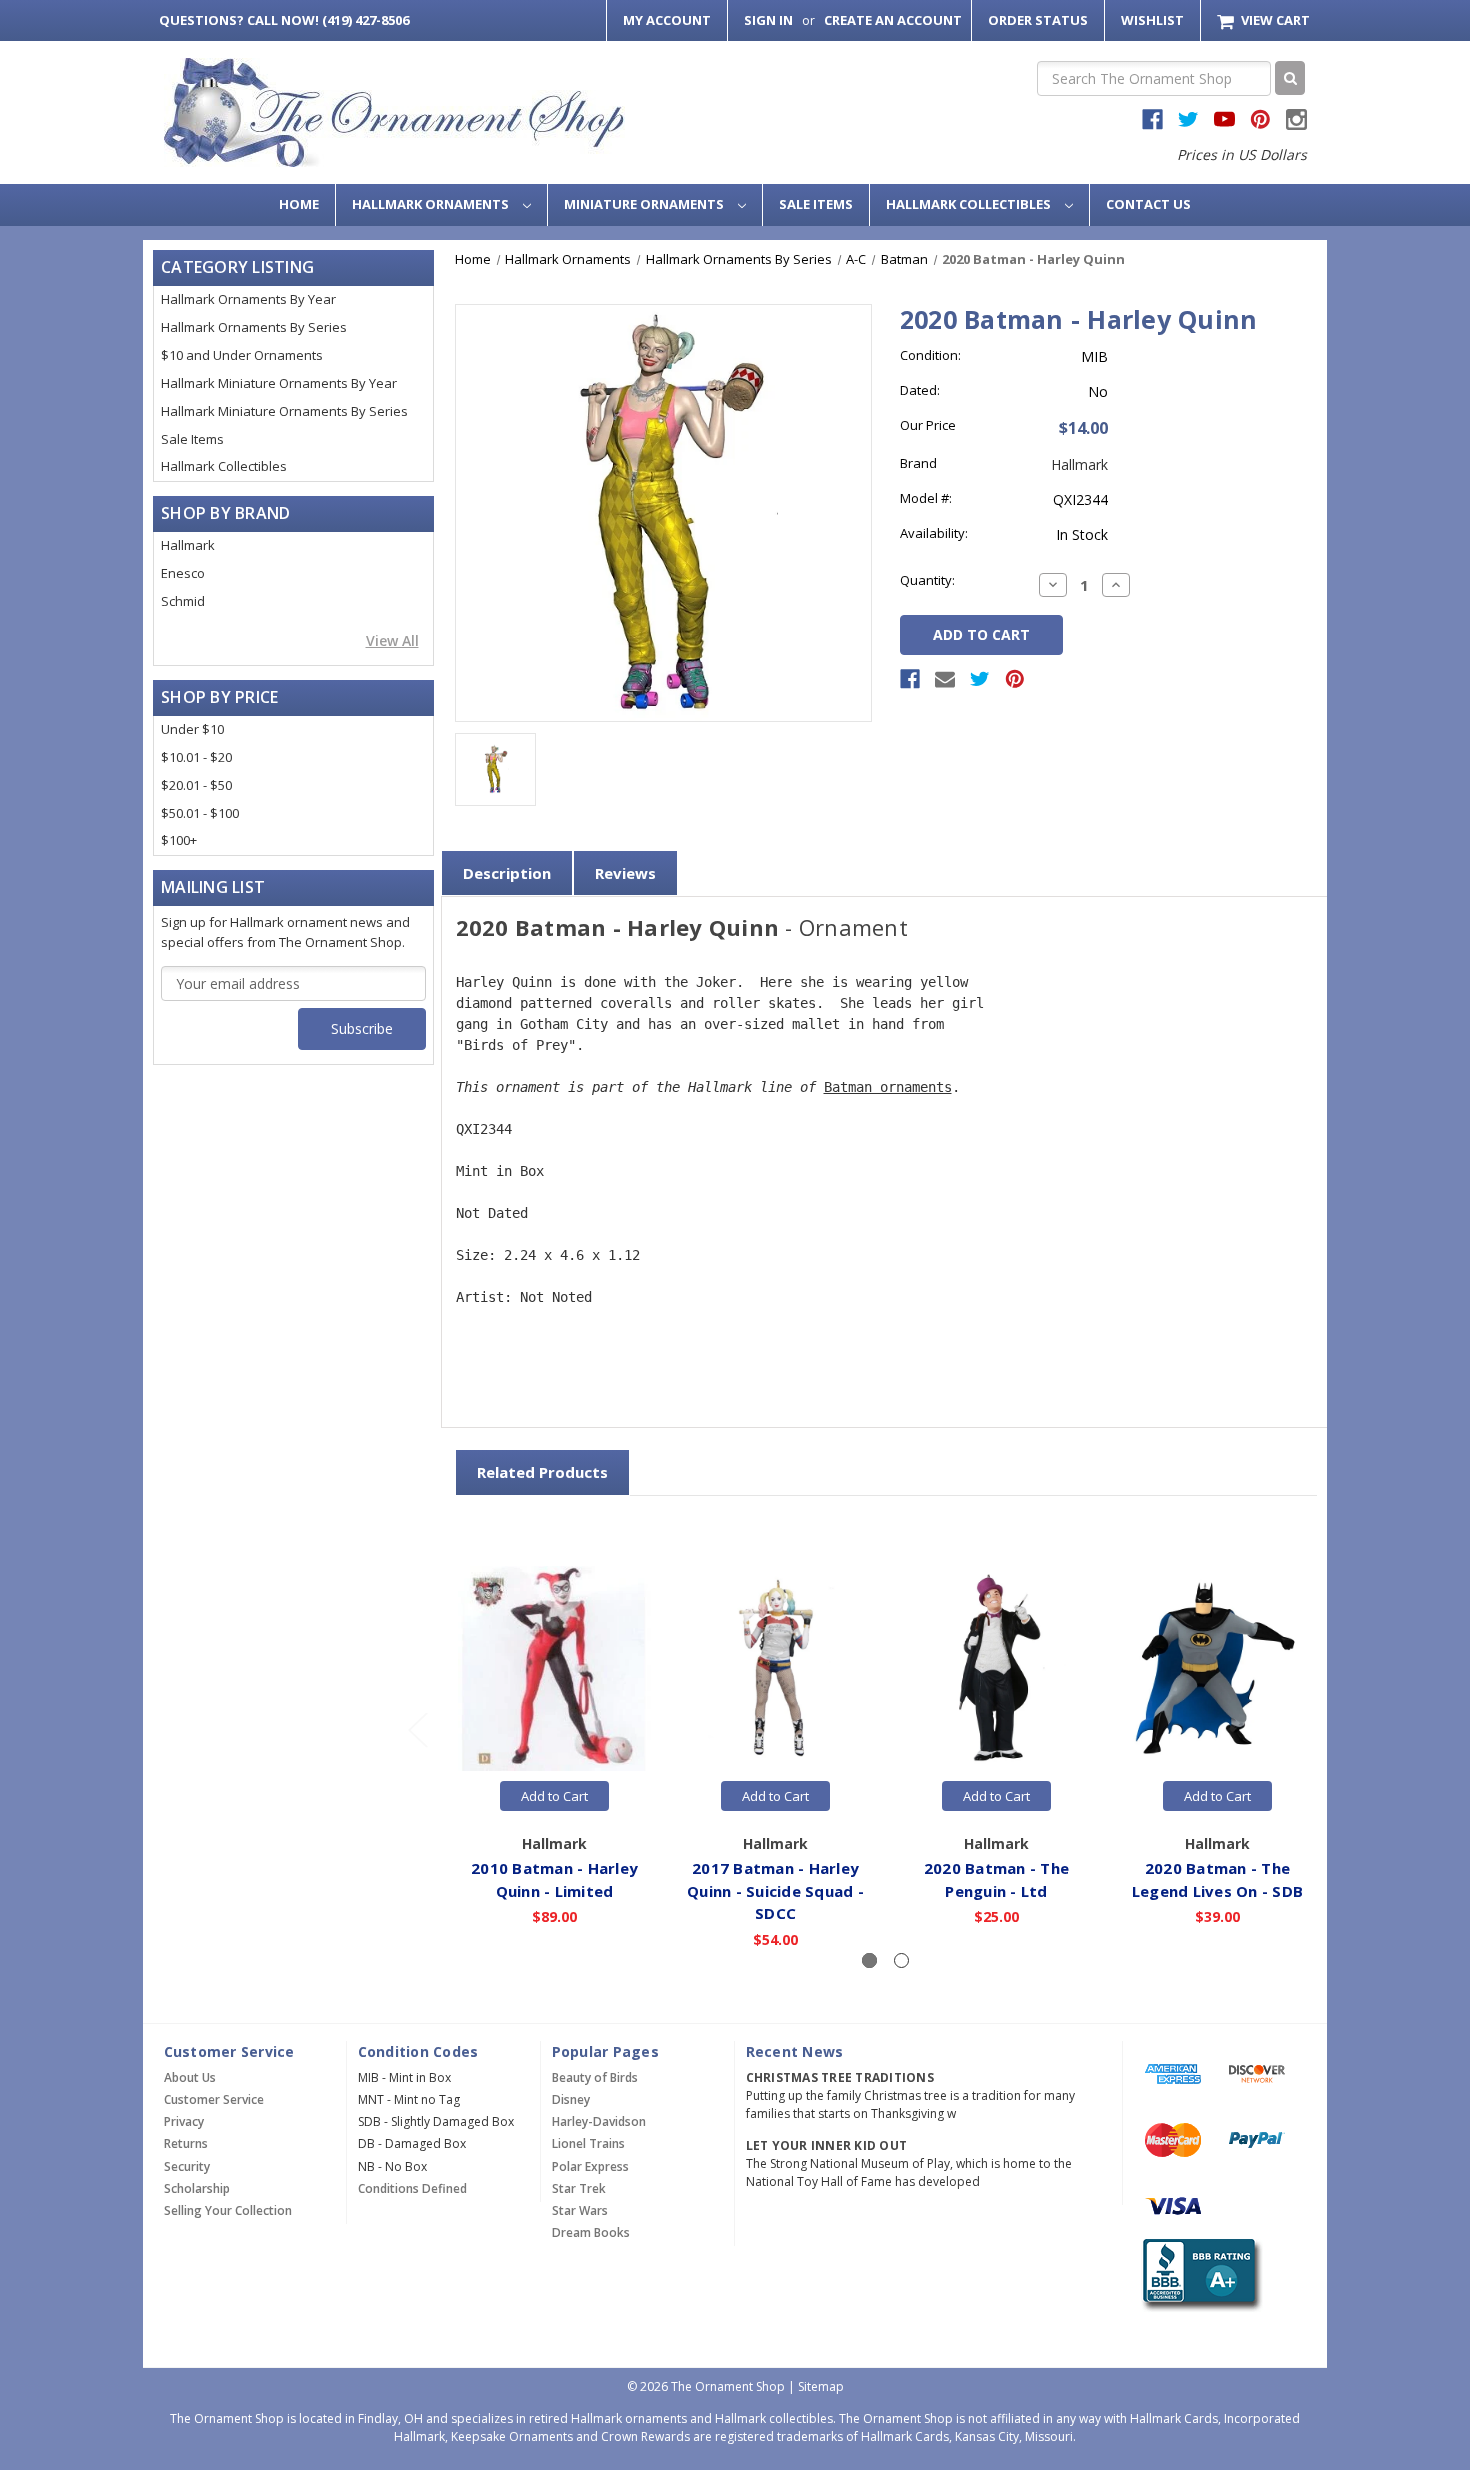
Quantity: (927, 580)
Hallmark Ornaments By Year (248, 299)
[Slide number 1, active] (869, 1960)
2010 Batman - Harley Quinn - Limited (554, 1879)
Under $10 (192, 729)
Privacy (184, 2121)
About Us (190, 2077)
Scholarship (197, 2188)
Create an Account (893, 20)
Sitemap (821, 2386)
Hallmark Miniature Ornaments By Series (284, 411)
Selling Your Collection (228, 2210)
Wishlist (1152, 20)
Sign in (768, 20)
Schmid (183, 601)
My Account (667, 20)
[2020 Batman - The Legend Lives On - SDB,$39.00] (1218, 1669)
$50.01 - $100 (200, 813)
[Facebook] (910, 679)
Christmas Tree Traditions (840, 2077)
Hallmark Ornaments (432, 204)
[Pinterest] (1015, 679)
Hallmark (188, 545)
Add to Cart (554, 1796)
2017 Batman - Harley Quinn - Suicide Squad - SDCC (775, 1890)
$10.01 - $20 (196, 757)
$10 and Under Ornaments (242, 355)
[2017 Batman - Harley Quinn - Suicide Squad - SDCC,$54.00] (776, 1669)
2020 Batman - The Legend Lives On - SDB (1217, 1879)
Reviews (625, 873)
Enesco (183, 573)
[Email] (945, 679)
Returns (186, 2143)
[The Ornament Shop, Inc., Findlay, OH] (1198, 2274)
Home (299, 204)
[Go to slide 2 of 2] (417, 1728)
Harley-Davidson (599, 2121)
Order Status (1038, 20)
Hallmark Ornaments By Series (254, 327)
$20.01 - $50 (196, 785)
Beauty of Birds (595, 2077)
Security (187, 2166)
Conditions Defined (412, 2188)
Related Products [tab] (542, 1472)
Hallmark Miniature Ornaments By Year (279, 383)
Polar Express (590, 2166)
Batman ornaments (888, 1087)
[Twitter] (980, 679)
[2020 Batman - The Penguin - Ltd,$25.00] (997, 1669)
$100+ (179, 840)
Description (507, 873)
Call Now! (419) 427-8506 (284, 20)
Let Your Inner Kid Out (827, 2145)
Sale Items (816, 204)
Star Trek (579, 2188)
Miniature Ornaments (645, 204)
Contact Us (1148, 204)
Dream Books (591, 2232)
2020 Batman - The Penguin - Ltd (996, 1879)
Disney (571, 2099)
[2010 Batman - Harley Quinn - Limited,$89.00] (555, 1669)
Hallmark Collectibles (970, 204)
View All (392, 640)
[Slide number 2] (901, 1960)
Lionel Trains (588, 2143)
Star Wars (580, 2210)
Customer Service (214, 2099)
